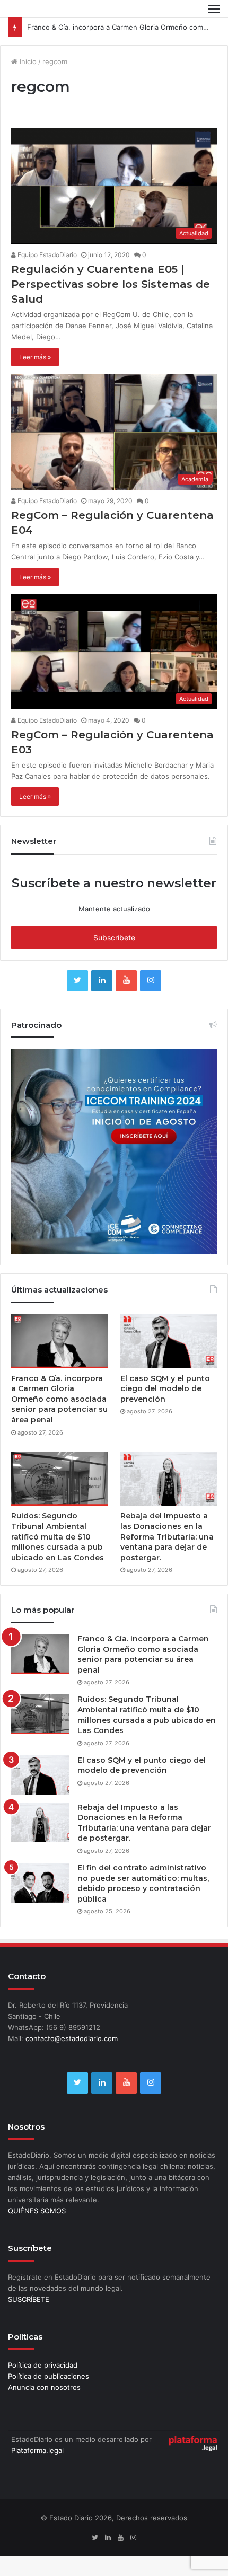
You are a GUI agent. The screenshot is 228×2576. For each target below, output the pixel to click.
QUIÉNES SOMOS (37, 2211)
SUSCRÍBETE (29, 2299)
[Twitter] (77, 981)
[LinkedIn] (102, 981)
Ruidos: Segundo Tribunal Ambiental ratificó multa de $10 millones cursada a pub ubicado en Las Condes (58, 1536)
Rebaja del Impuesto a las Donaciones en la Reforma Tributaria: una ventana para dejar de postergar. (167, 1536)
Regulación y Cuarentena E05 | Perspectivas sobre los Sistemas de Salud (111, 284)
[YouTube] (126, 981)
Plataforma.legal (37, 2450)
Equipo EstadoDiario (46, 255)
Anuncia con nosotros (44, 2387)
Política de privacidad (43, 2365)
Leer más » (35, 357)
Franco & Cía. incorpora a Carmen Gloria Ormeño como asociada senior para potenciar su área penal (59, 1399)
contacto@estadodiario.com (72, 2038)
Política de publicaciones (49, 2376)
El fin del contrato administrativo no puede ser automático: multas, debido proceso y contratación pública (143, 1883)
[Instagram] (151, 981)
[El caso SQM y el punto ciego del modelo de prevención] (169, 1341)
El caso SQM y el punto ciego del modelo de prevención (165, 1389)
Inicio (27, 61)
